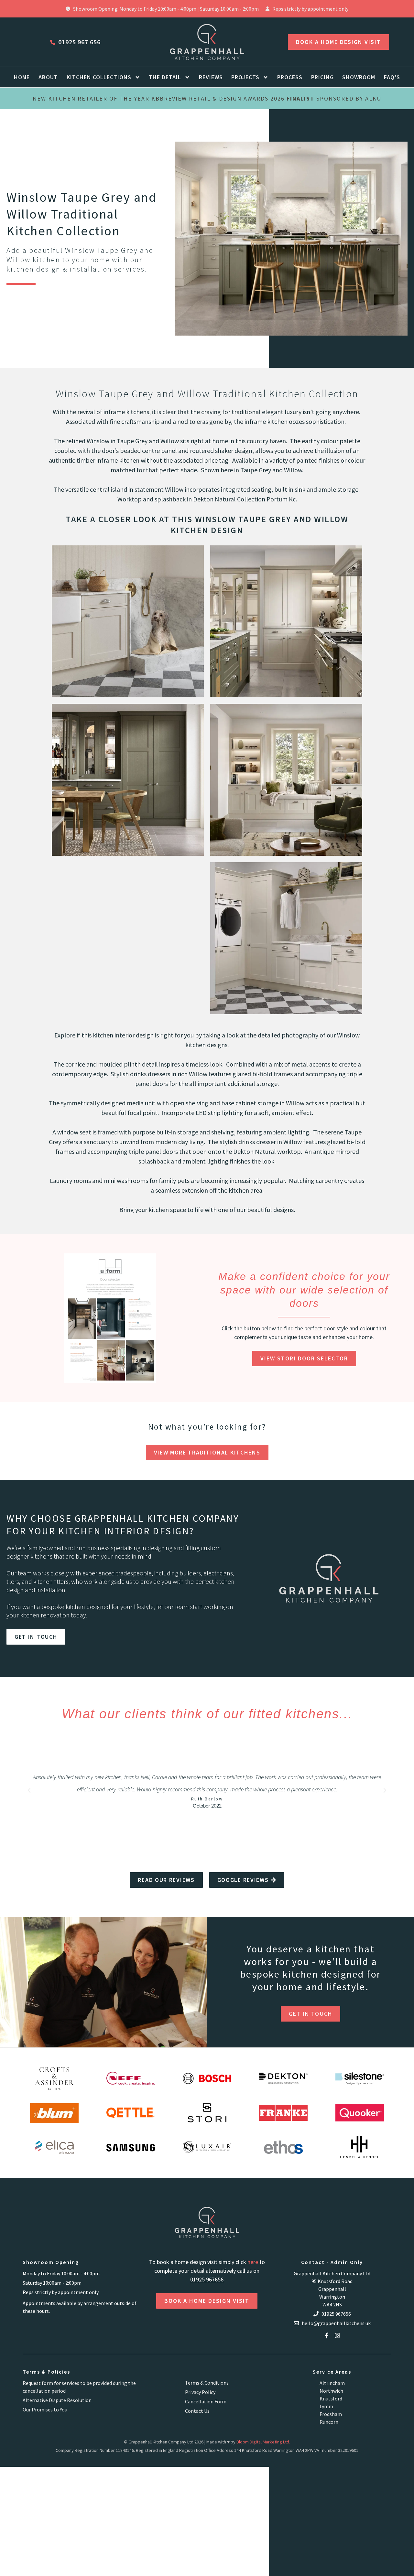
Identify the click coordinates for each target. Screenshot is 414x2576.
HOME (22, 77)
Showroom (359, 77)
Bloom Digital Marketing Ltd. (263, 2442)
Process (290, 77)
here (253, 2262)
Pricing (322, 77)
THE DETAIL (165, 77)
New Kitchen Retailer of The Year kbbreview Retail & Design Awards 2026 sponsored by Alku (207, 98)
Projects (245, 77)
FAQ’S (392, 77)
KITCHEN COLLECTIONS (99, 77)
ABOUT (48, 77)
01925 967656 (207, 2279)
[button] (29, 1790)
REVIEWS (211, 77)
